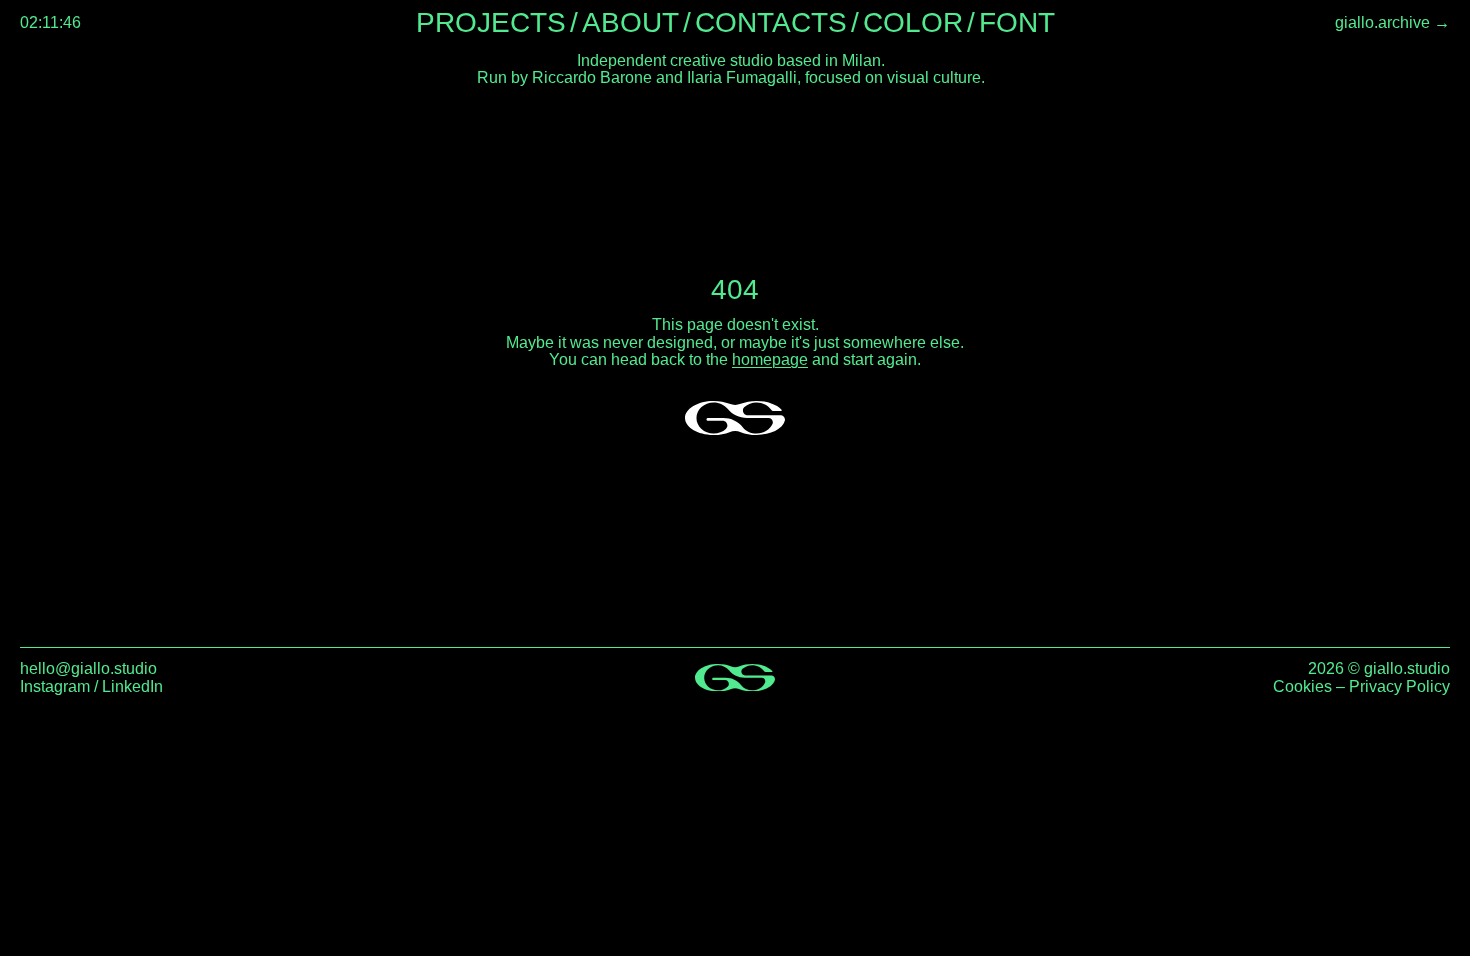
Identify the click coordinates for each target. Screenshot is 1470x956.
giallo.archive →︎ (1392, 23)
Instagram (55, 686)
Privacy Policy (1399, 686)
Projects (491, 23)
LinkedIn (132, 686)
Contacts (771, 23)
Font (1017, 23)
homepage (770, 359)
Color (913, 23)
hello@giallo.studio (88, 668)
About (630, 23)
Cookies (1302, 686)
